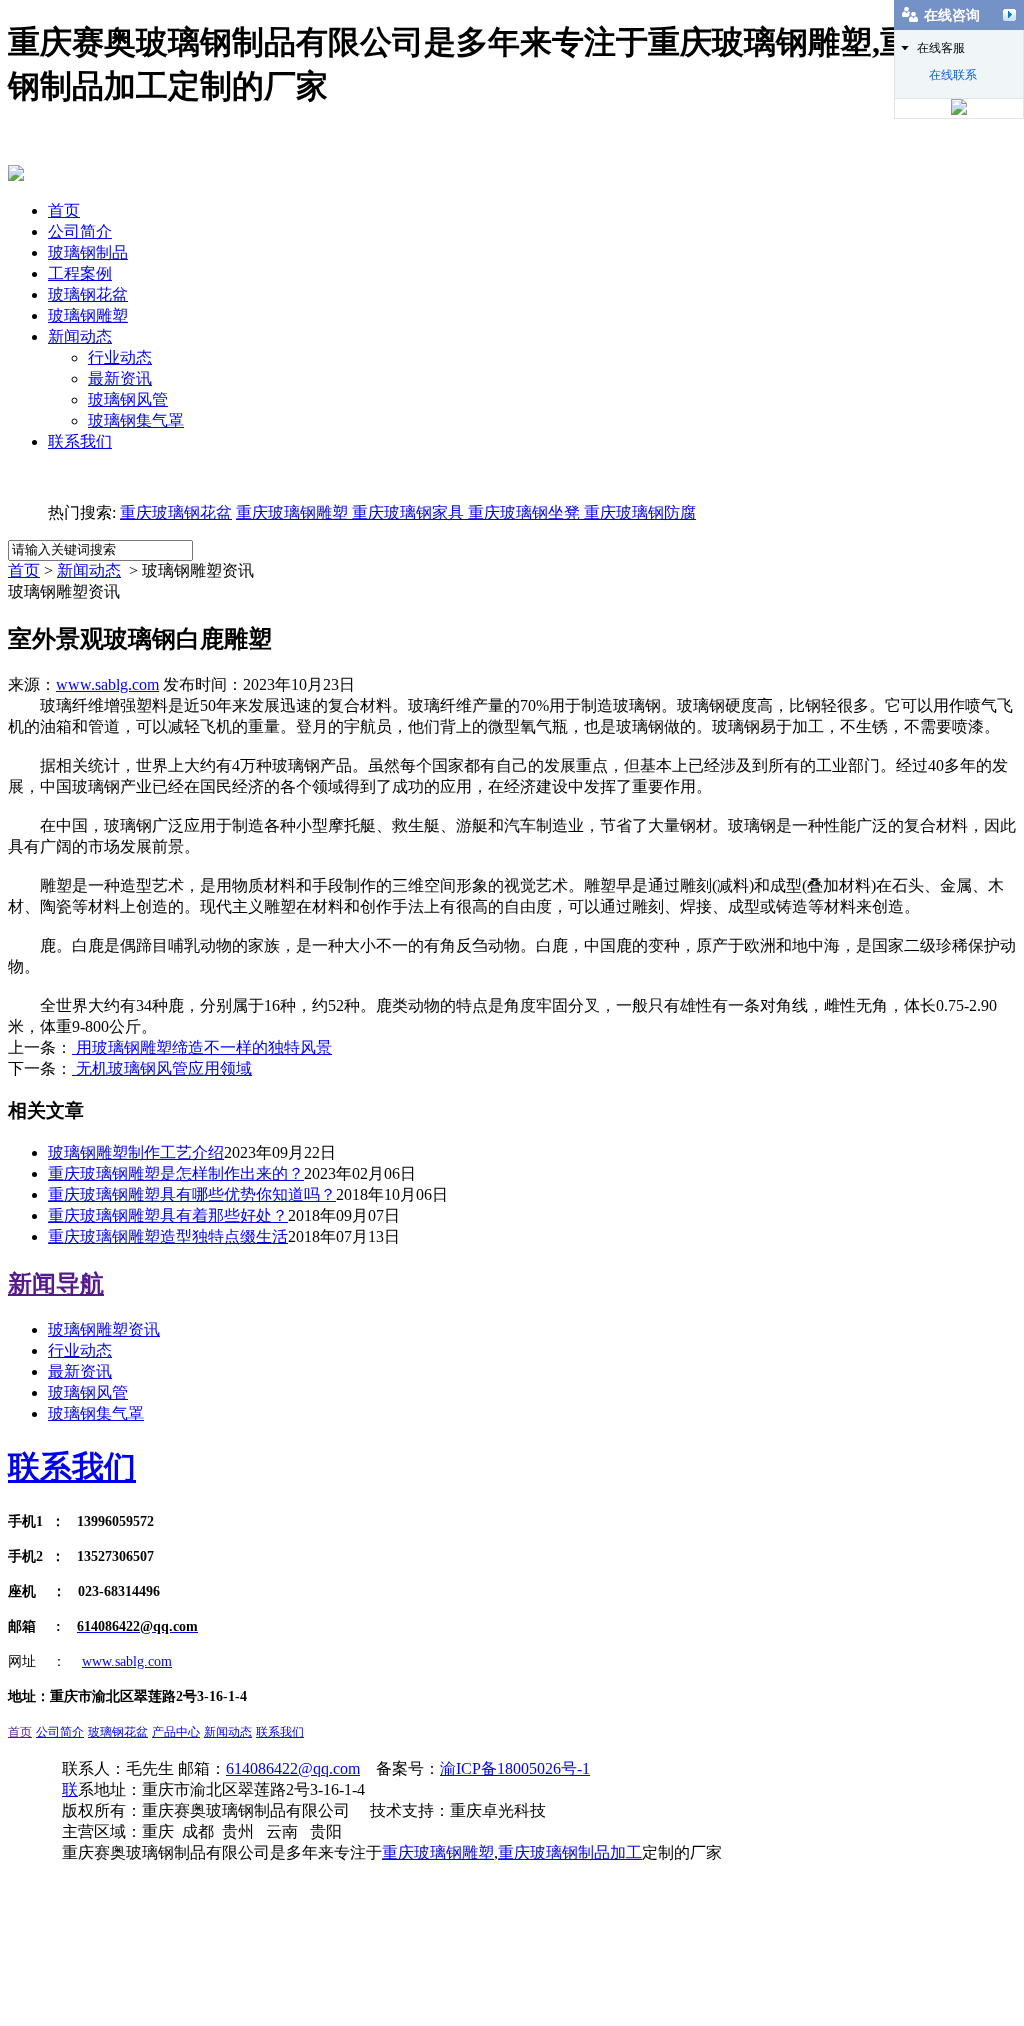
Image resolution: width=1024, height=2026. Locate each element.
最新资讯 (120, 378)
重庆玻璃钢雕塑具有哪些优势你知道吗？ (192, 1194)
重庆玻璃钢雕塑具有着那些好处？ (168, 1215)
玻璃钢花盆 (88, 294)
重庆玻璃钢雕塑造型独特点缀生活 (168, 1236)
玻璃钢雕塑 (88, 315)
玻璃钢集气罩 (136, 420)
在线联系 (953, 75)
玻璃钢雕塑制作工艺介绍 (136, 1152)
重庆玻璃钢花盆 (176, 512)
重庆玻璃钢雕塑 (292, 512)
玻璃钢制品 (88, 252)
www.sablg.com (107, 684)
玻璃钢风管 (128, 399)
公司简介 (80, 231)
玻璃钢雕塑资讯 (104, 1329)
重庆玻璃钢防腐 (640, 512)
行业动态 (120, 357)
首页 (64, 210)
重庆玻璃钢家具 (406, 512)
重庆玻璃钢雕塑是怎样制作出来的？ (176, 1173)
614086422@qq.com (293, 1768)
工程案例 (80, 273)
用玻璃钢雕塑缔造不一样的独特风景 (202, 1047)
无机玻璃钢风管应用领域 (162, 1068)
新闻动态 (80, 336)
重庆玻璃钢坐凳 (522, 512)
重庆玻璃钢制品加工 (570, 1852)
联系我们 (80, 441)
